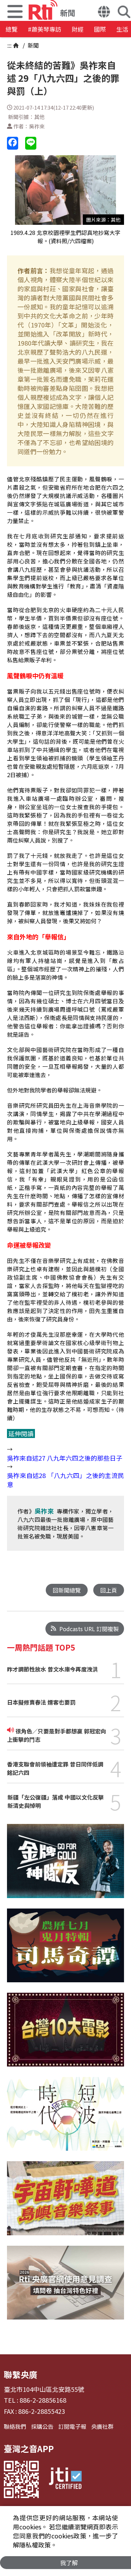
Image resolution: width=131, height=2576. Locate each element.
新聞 (32, 45)
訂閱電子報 (72, 2426)
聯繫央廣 (21, 2374)
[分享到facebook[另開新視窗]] (13, 143)
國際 (100, 29)
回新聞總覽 (67, 1590)
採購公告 (42, 2426)
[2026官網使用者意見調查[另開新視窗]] (65, 2288)
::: (9, 45)
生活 (122, 29)
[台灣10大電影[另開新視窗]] (65, 2035)
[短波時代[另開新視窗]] (65, 2119)
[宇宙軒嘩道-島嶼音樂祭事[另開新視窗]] (65, 2203)
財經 (78, 29)
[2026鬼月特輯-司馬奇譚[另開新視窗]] (65, 1951)
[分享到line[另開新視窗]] (31, 143)
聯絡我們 (15, 2426)
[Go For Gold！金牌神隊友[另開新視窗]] (65, 1866)
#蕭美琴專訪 (45, 29)
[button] (104, 13)
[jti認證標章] (65, 2479)
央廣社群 (102, 2426)
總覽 (12, 29)
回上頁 (109, 1590)
